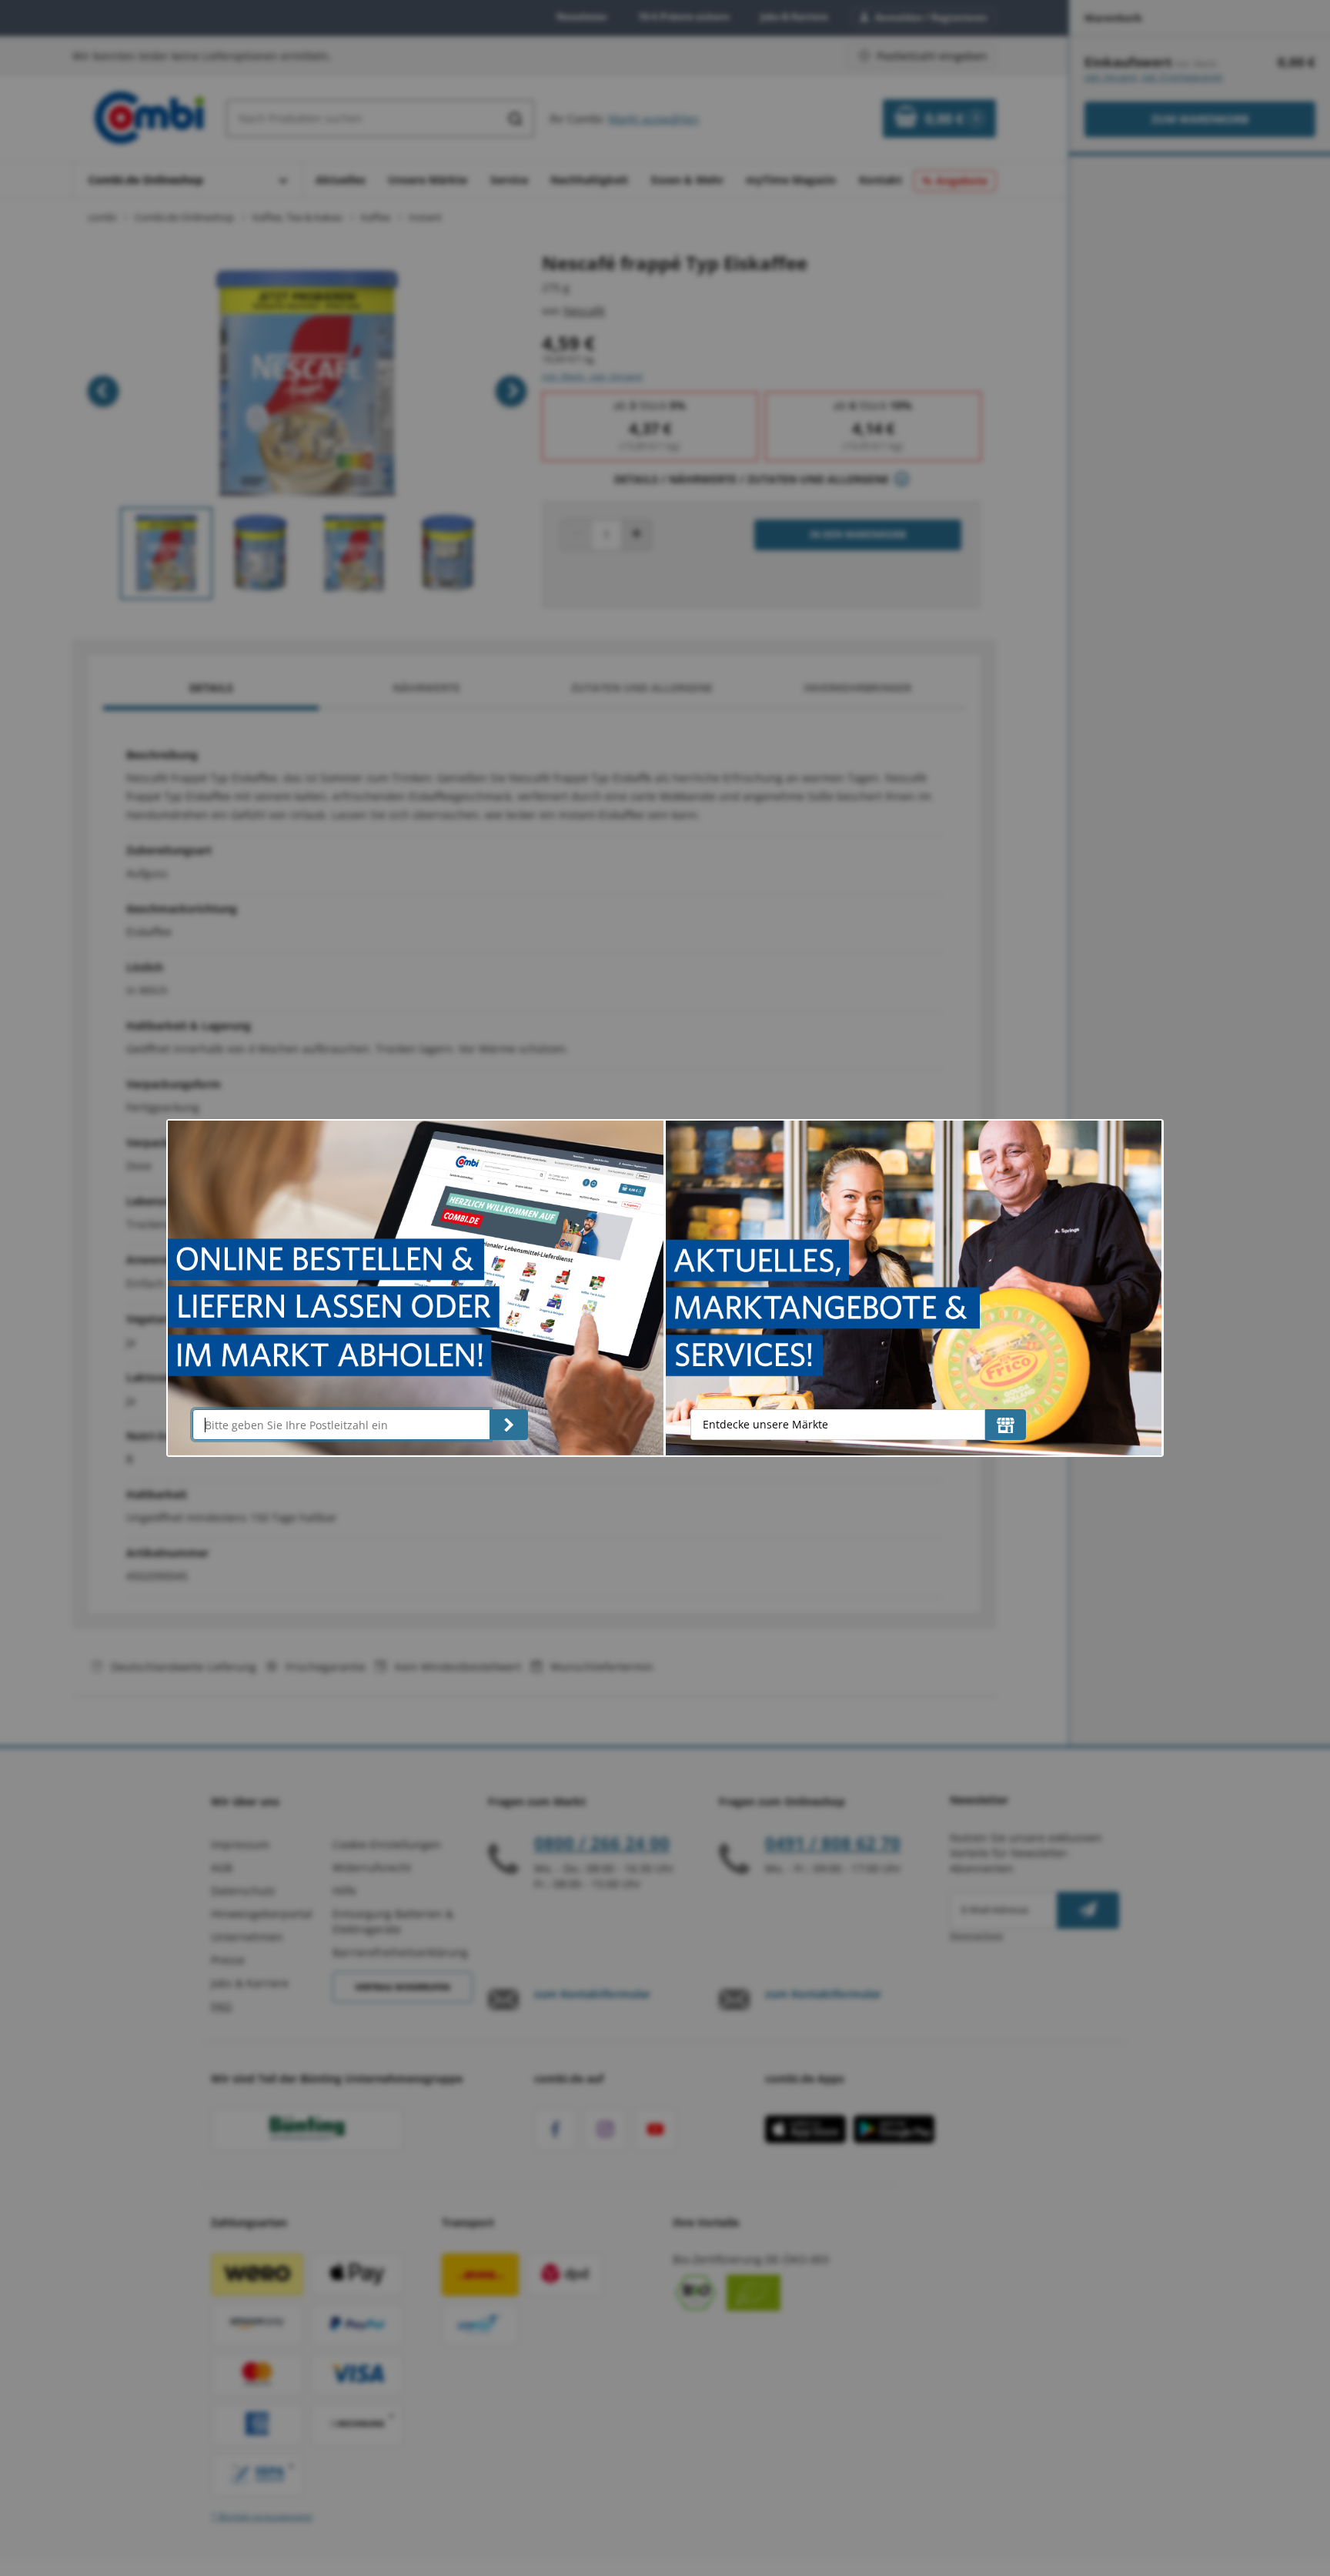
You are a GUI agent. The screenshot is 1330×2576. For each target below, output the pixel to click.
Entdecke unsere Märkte (765, 1424)
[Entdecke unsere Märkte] (1006, 1425)
